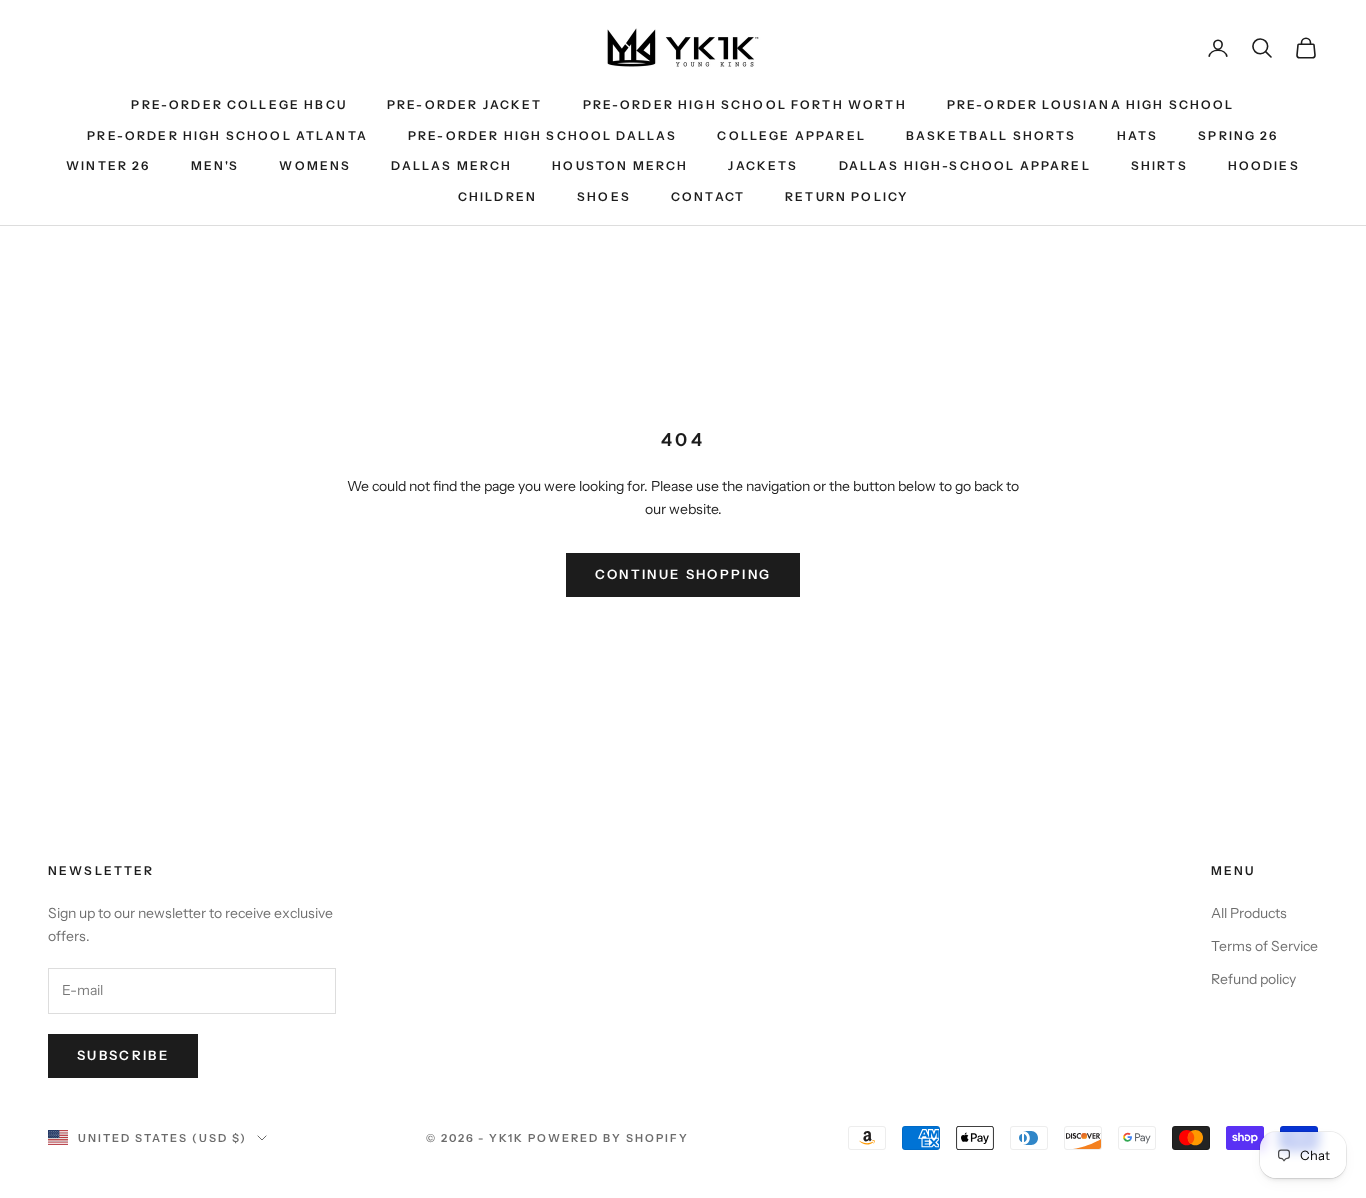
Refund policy (1253, 979)
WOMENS (315, 165)
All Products (1249, 913)
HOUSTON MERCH (620, 165)
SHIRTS (1159, 165)
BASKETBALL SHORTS (991, 135)
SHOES (604, 196)
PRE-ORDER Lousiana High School (1091, 104)
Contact (708, 196)
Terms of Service (1264, 946)
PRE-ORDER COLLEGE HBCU (239, 104)
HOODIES (1264, 165)
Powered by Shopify (608, 1138)
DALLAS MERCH (451, 165)
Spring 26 (1238, 135)
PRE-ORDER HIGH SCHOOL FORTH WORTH (745, 104)
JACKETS (763, 165)
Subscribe (123, 1055)
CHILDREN (497, 196)
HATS (1138, 135)
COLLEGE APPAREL (791, 135)
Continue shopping (683, 574)
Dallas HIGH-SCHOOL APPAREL (965, 165)
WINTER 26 (108, 165)
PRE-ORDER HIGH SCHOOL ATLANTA (227, 135)
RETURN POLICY (846, 196)
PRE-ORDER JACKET (465, 104)
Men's (215, 165)
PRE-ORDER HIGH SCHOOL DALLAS (542, 135)
